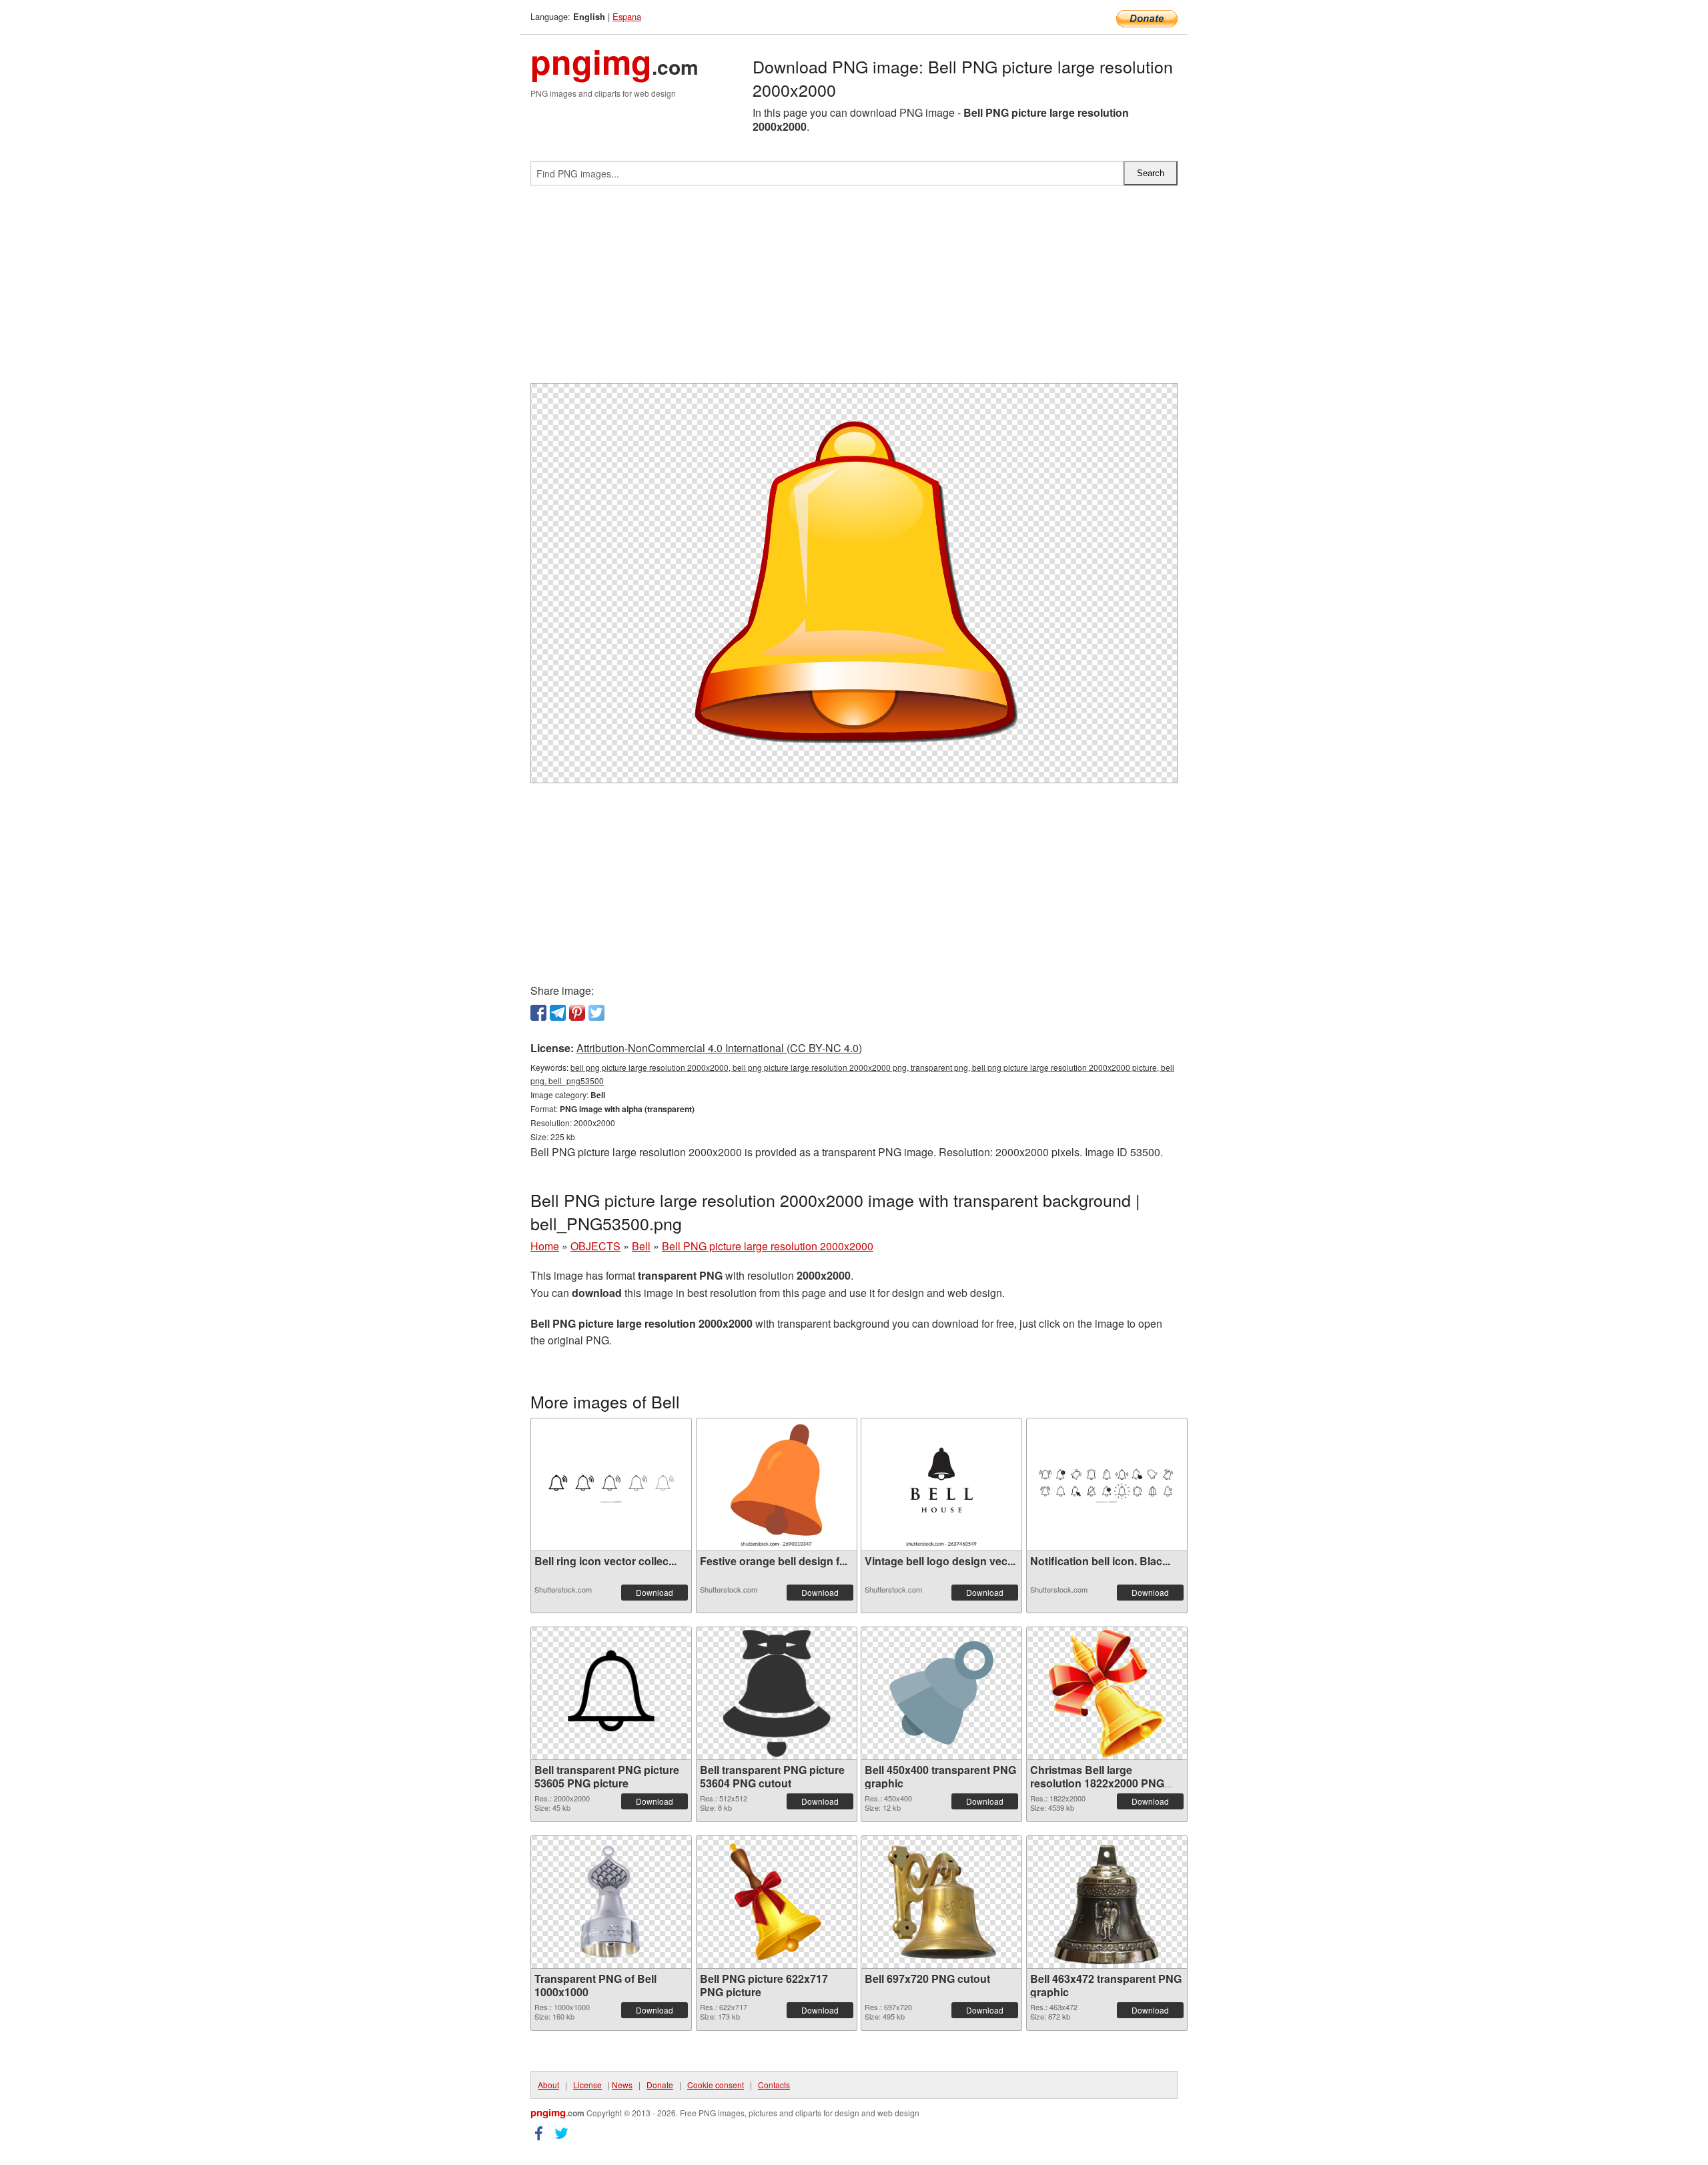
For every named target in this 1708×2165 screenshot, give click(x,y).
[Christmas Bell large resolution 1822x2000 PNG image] (1107, 1693)
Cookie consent (716, 2085)
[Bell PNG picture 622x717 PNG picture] (776, 1902)
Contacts (774, 2085)
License (587, 2085)
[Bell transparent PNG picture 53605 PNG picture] (611, 1693)
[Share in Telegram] (558, 1013)
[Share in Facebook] (538, 1013)
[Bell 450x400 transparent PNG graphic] (941, 1693)
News (622, 2085)
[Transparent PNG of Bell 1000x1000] (611, 1902)
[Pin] (577, 1013)
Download (655, 1592)
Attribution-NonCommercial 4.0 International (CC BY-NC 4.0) (719, 1048)
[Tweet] (596, 1013)
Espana (627, 16)
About (548, 2085)
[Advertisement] (854, 290)
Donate (660, 2085)
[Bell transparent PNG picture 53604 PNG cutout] (777, 1693)
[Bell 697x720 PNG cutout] (941, 1902)
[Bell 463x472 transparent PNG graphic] (1106, 1902)
